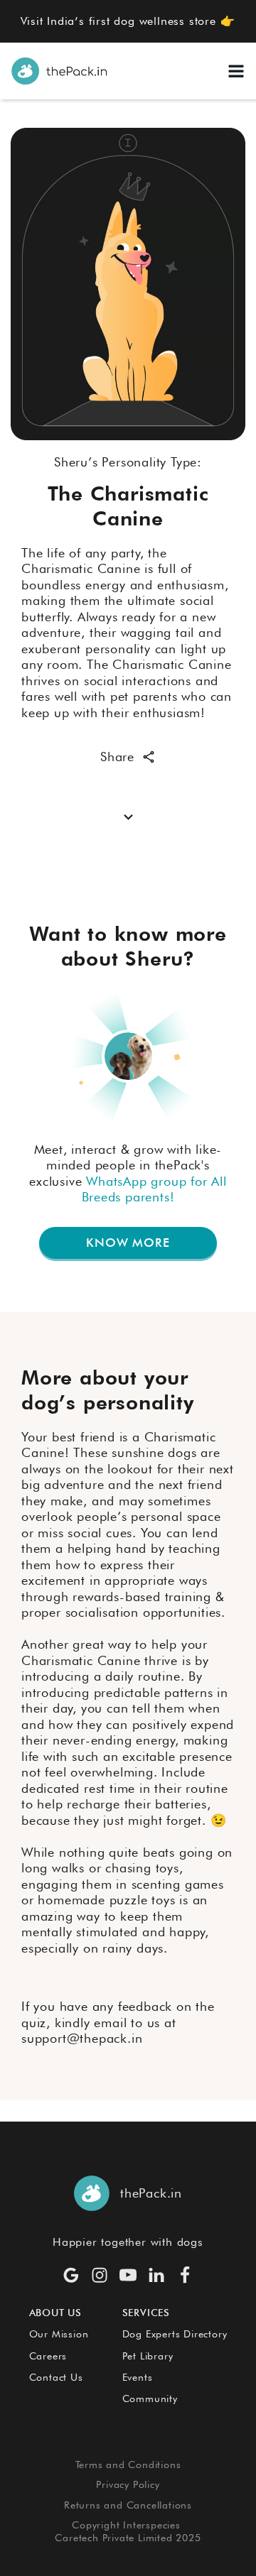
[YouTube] (128, 2275)
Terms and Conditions (128, 2465)
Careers (48, 2356)
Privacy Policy (128, 2484)
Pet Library (148, 2356)
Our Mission (59, 2334)
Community (150, 2398)
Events (138, 2377)
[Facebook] (185, 2275)
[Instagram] (100, 2275)
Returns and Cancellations (128, 2505)
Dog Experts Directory (175, 2334)
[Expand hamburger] (236, 71)
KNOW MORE (128, 1243)
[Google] (71, 2275)
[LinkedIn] (156, 2275)
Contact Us (56, 2377)
